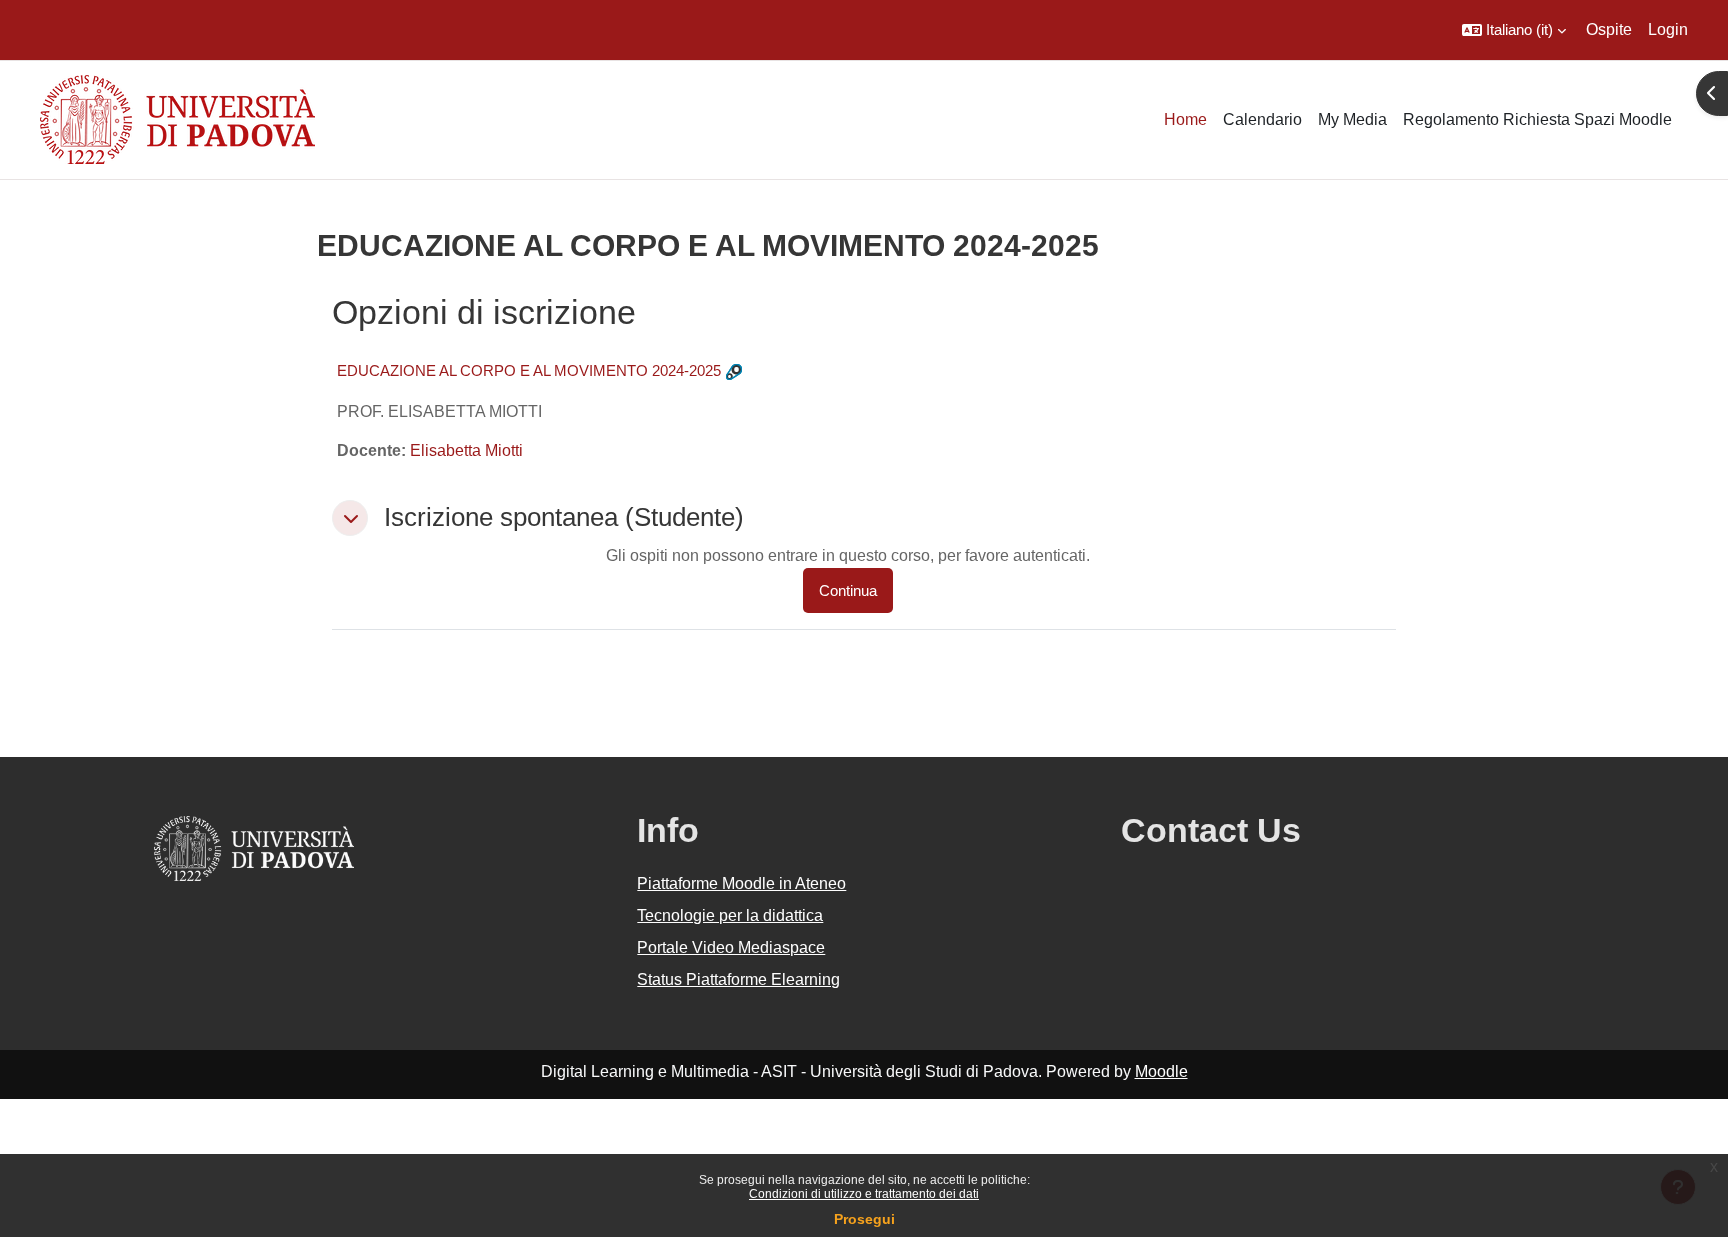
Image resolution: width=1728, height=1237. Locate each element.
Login (1668, 29)
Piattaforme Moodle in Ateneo (741, 883)
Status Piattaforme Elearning (738, 979)
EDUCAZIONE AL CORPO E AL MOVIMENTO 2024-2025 (529, 370)
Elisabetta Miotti (466, 450)
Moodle (1161, 1071)
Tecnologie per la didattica (730, 915)
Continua (848, 590)
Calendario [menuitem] (1262, 119)
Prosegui (864, 1219)
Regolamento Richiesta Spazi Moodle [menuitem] (1537, 119)
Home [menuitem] (1185, 119)
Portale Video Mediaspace (731, 947)
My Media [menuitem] (1352, 119)
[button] (1514, 30)
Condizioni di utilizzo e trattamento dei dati (864, 1194)
